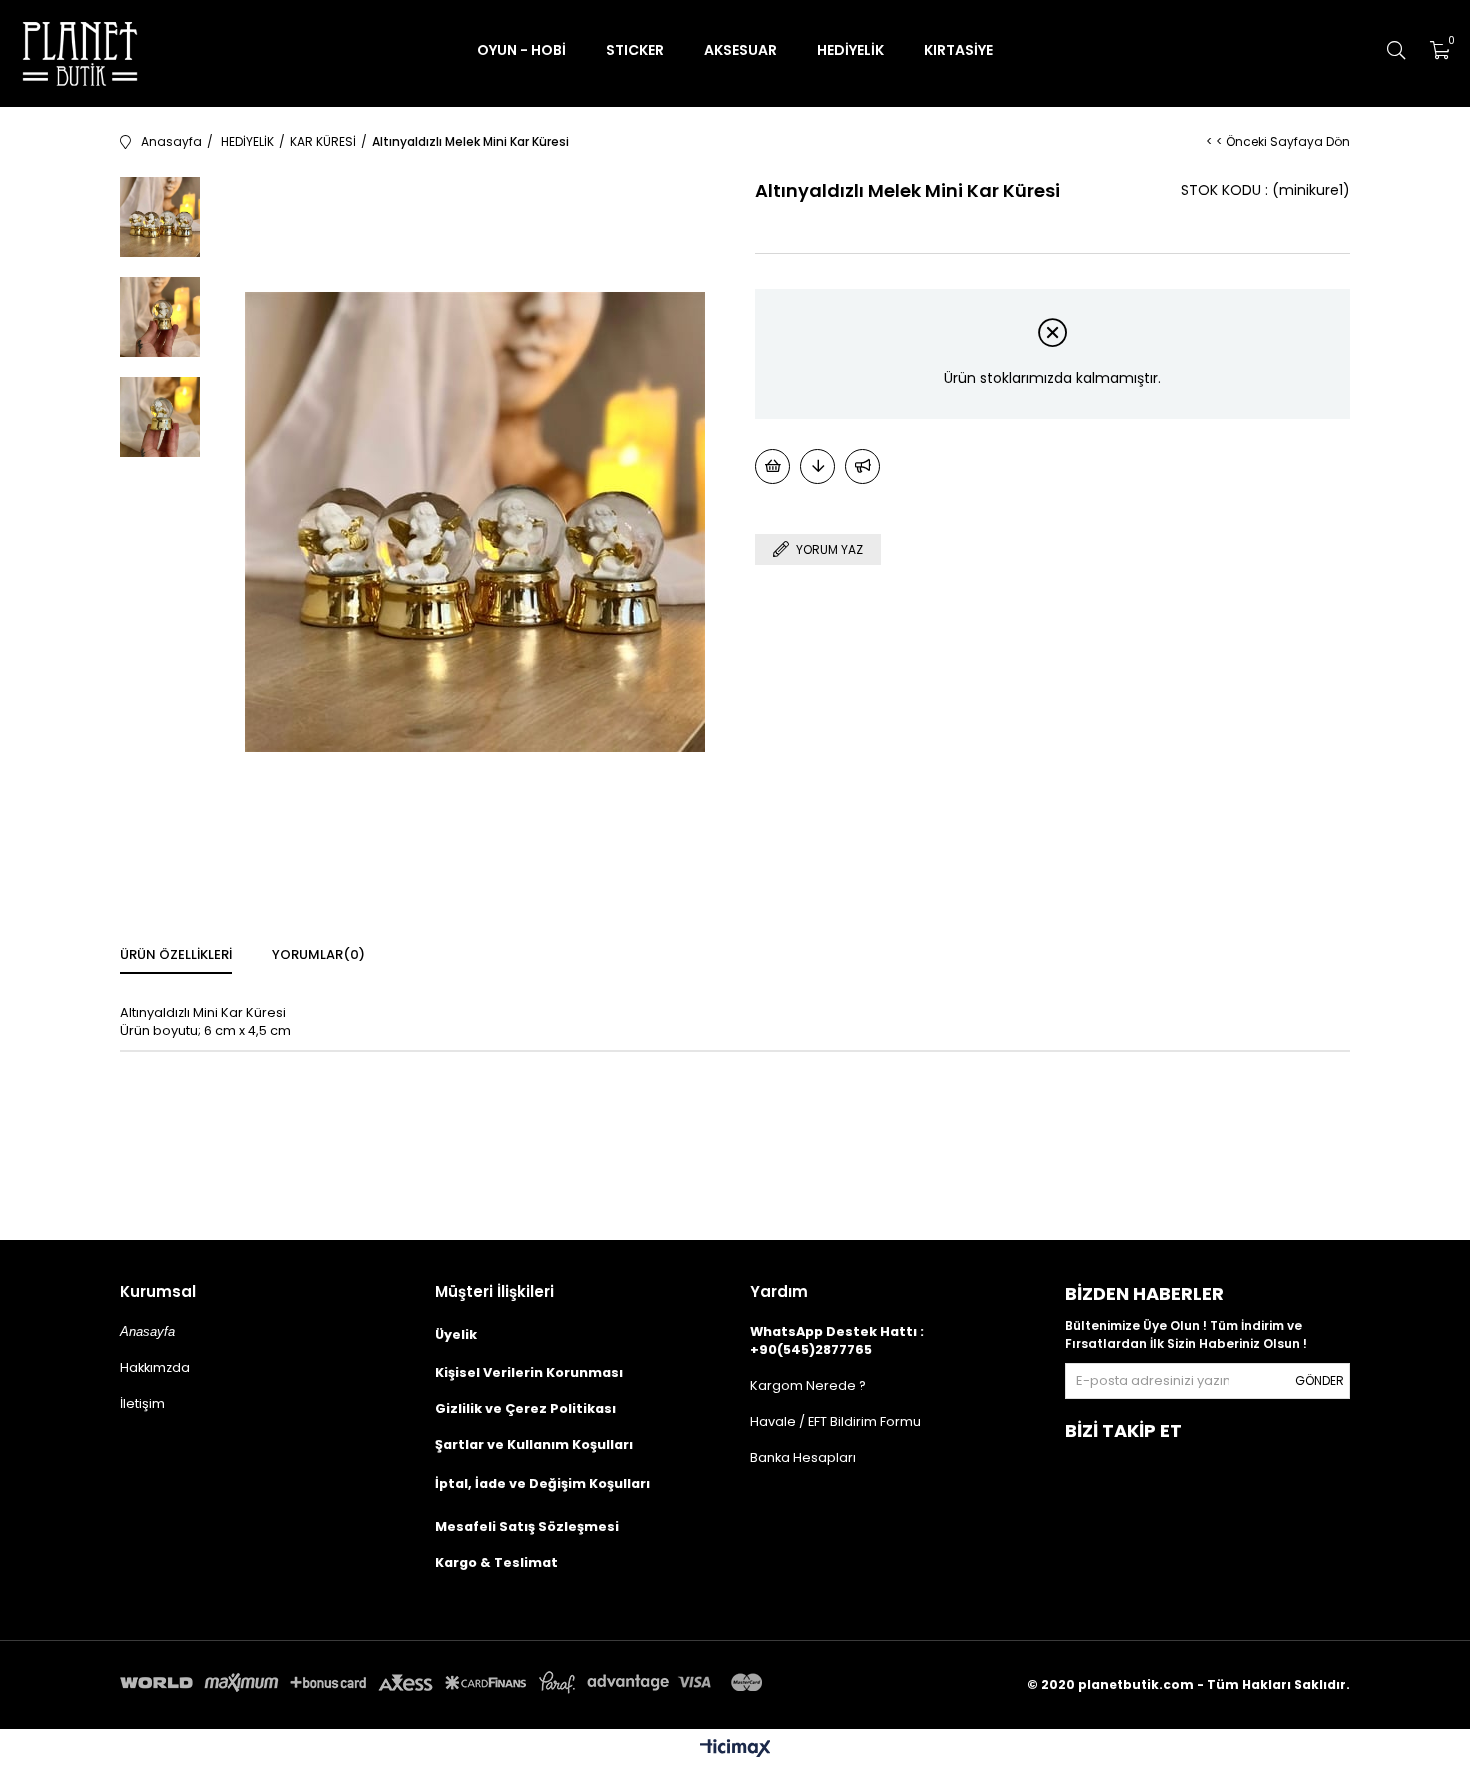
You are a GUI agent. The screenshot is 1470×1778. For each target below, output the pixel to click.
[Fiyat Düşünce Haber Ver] (817, 466)
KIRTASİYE (958, 50)
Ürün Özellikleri (176, 954)
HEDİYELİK (850, 50)
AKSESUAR (740, 50)
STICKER (635, 50)
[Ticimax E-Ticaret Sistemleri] (735, 1749)
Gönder (1319, 1380)
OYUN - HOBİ (521, 50)
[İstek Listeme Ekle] (772, 466)
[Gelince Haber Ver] (862, 466)
